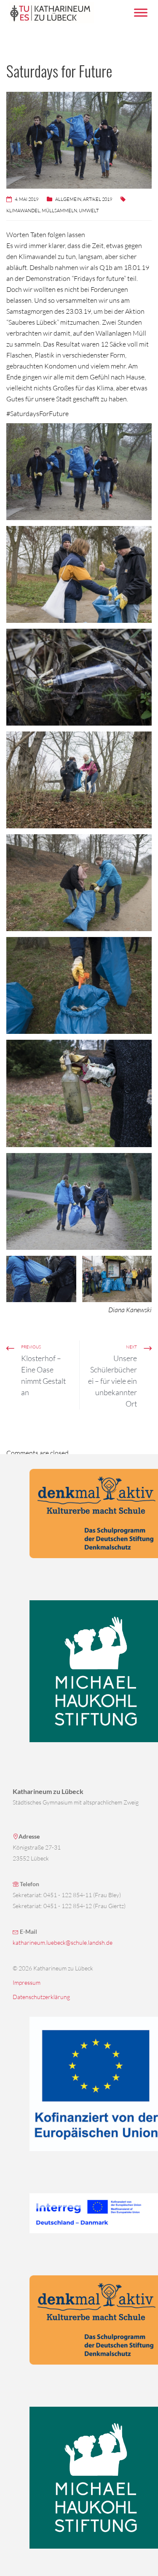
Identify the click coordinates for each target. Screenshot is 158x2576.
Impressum (27, 1982)
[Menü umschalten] (141, 12)
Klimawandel (23, 211)
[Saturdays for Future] (79, 472)
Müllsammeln (59, 211)
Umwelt (89, 211)
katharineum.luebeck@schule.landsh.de (63, 1942)
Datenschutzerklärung (41, 1997)
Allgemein (68, 199)
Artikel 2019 (98, 199)
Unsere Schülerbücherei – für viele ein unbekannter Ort (112, 1381)
